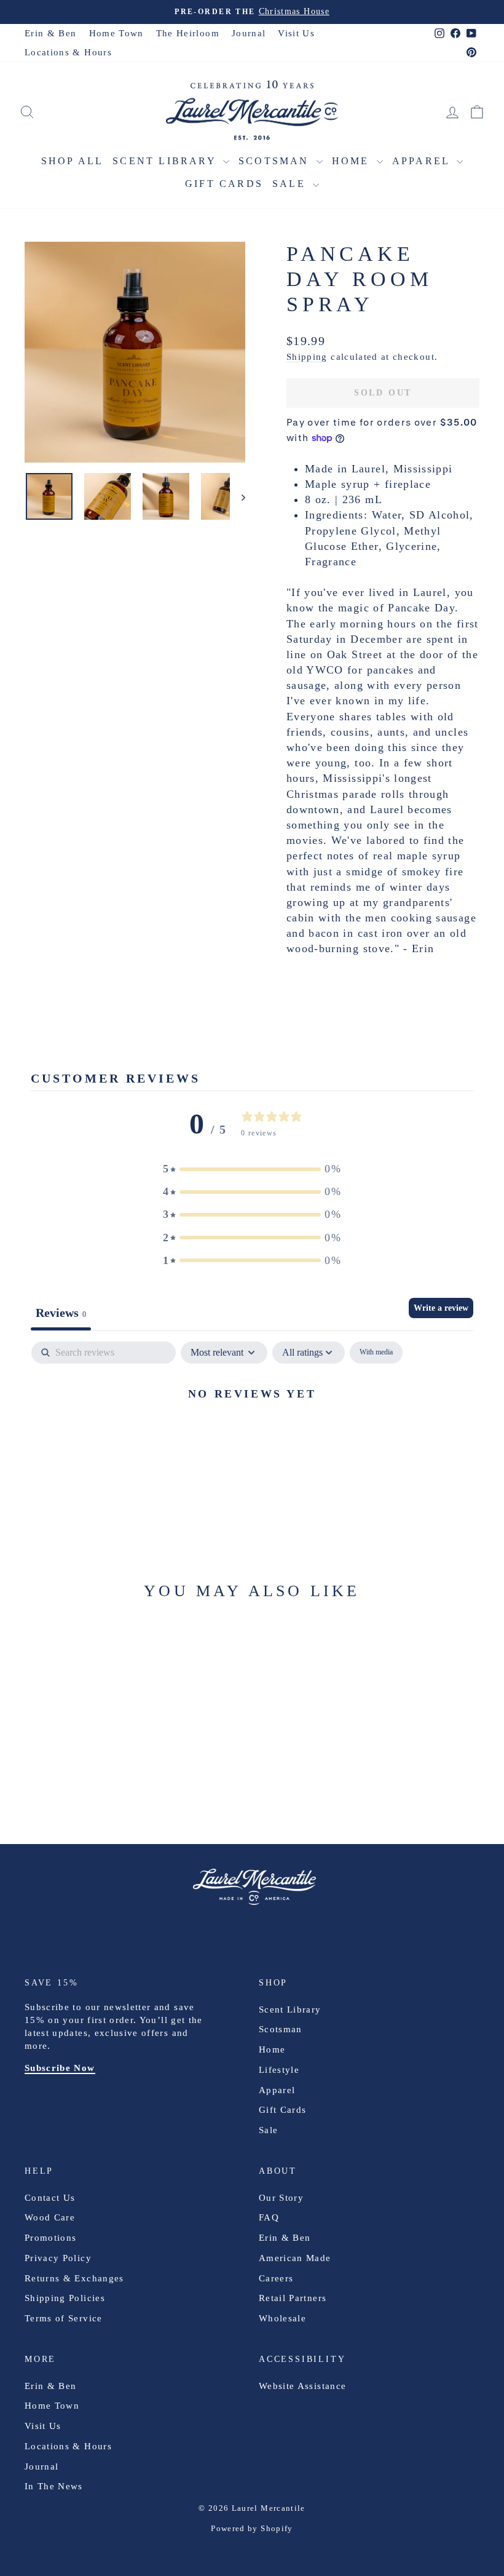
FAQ (269, 2217)
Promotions (51, 2238)
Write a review (441, 1308)
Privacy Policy (58, 2258)
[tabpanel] (252, 1435)
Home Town (116, 33)
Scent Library (166, 161)
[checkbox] (376, 1353)
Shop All (73, 161)
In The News (54, 2486)
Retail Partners (293, 2298)
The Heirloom (188, 33)
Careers (276, 2278)
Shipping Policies (65, 2298)
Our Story (281, 2198)
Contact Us (50, 2198)
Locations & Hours (68, 52)
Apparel (423, 161)
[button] (252, 1169)
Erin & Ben (51, 33)
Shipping (307, 356)
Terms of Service (64, 2318)
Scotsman (276, 161)
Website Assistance (302, 2386)
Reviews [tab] (61, 1313)
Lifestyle (279, 2070)
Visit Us (296, 33)
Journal (249, 33)
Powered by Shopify (252, 2528)
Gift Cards (224, 184)
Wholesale (282, 2318)
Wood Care (50, 2217)
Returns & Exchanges (74, 2278)
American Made (295, 2258)
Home (353, 161)
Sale (291, 184)
